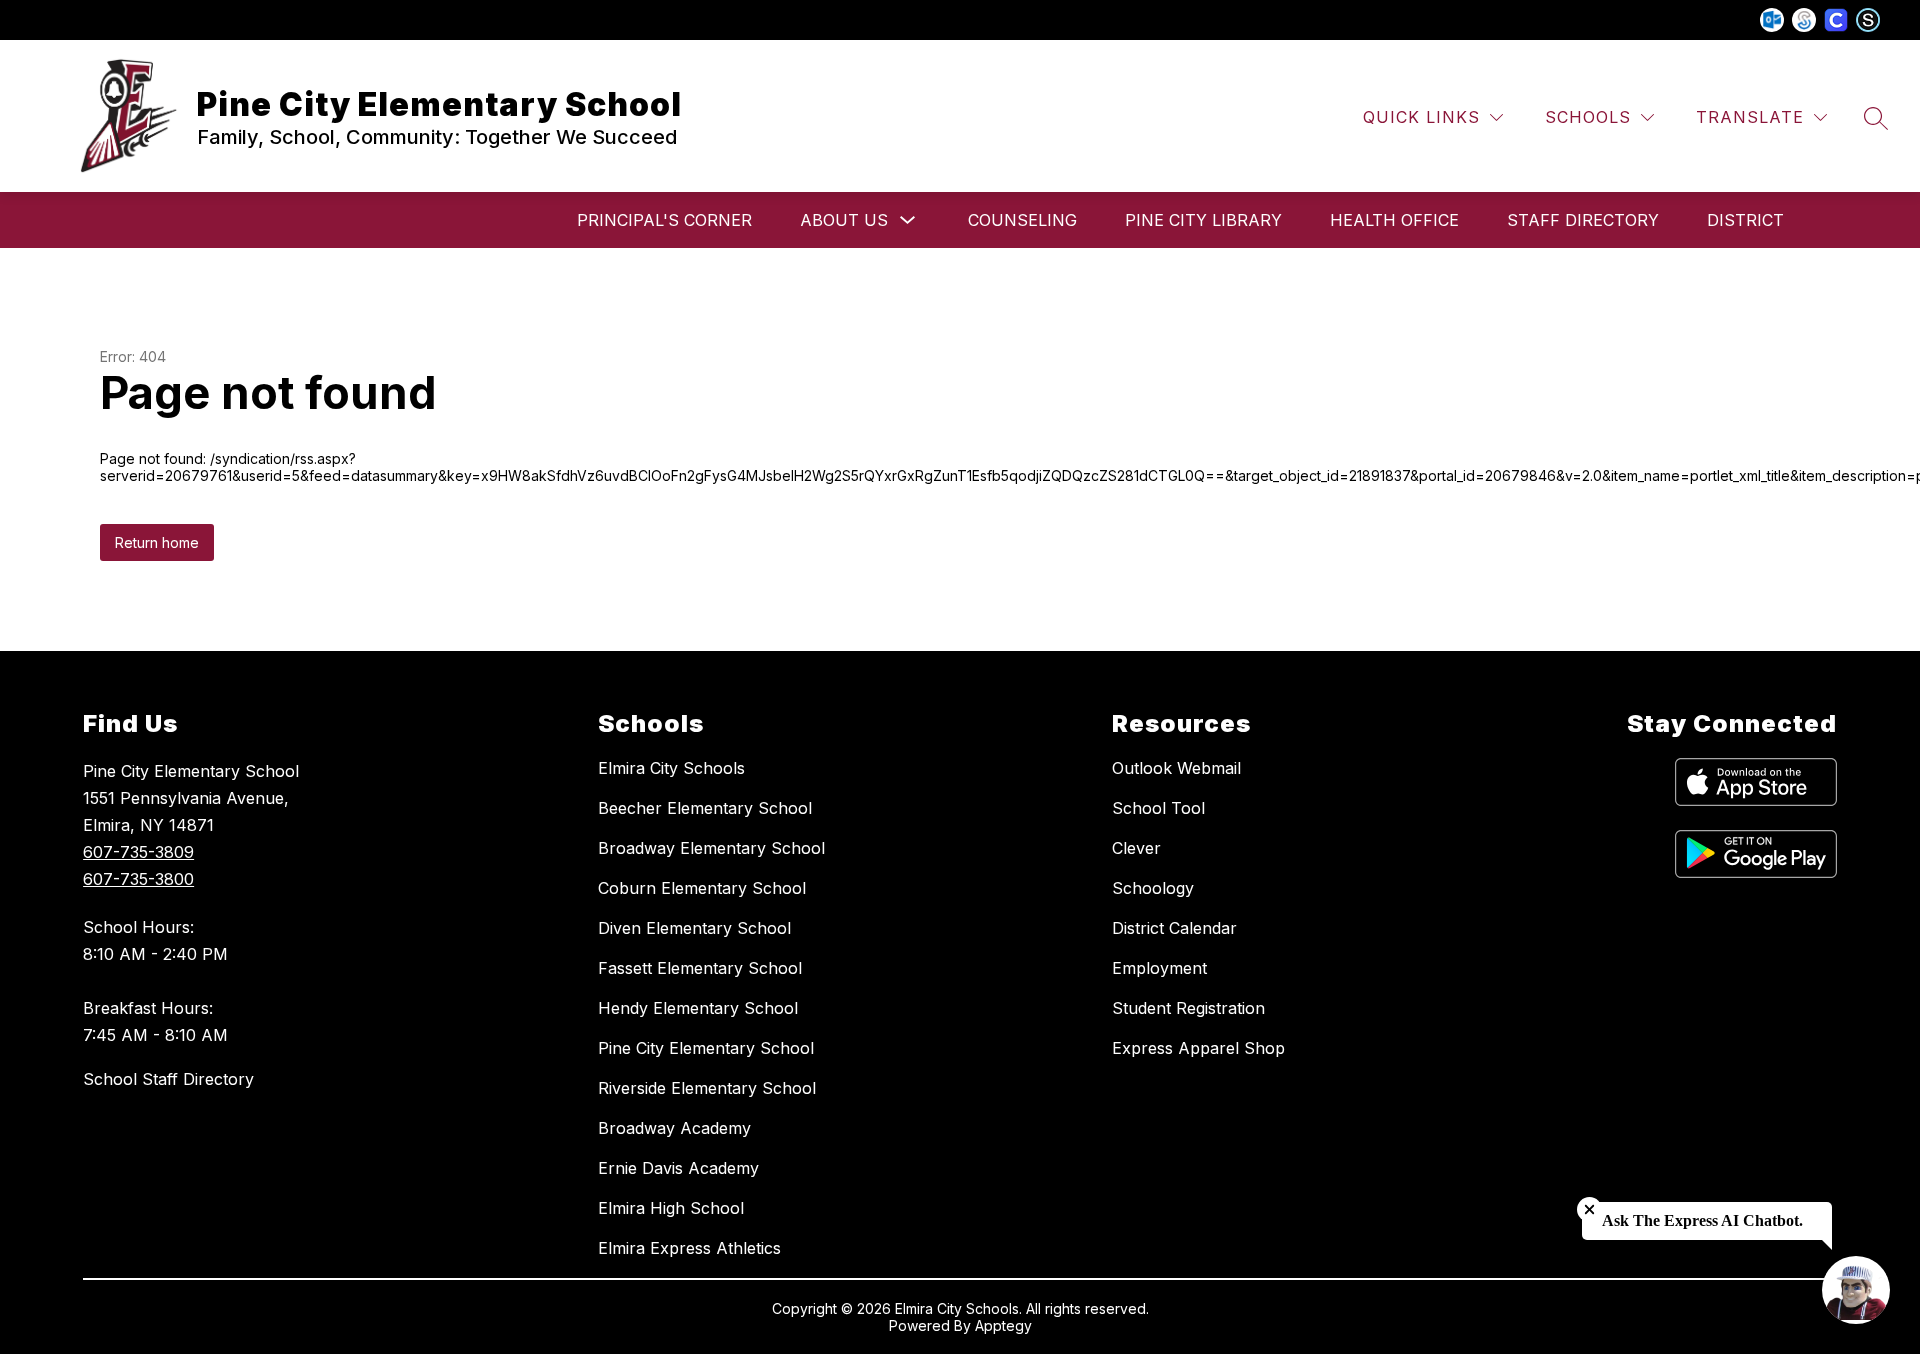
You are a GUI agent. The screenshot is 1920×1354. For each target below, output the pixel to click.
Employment (1159, 968)
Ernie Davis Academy (678, 1168)
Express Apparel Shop (1198, 1048)
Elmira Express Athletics (689, 1248)
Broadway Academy (674, 1128)
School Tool (1158, 808)
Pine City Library (1203, 220)
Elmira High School (671, 1208)
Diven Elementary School (694, 928)
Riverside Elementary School (707, 1088)
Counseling (1022, 220)
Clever (1136, 848)
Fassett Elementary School (700, 968)
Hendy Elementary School (698, 1008)
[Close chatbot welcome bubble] (1589, 1209)
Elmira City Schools (671, 768)
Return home (157, 542)
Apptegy (1003, 1325)
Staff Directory (1583, 220)
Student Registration (1188, 1008)
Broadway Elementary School (711, 848)
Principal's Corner (664, 220)
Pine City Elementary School (706, 1048)
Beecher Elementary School (705, 808)
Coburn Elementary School (702, 888)
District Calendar (1174, 928)
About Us (844, 220)
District (1745, 220)
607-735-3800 (138, 879)
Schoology (1153, 888)
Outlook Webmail (1176, 768)
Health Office (1394, 220)
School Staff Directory (168, 1079)
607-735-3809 (138, 852)
